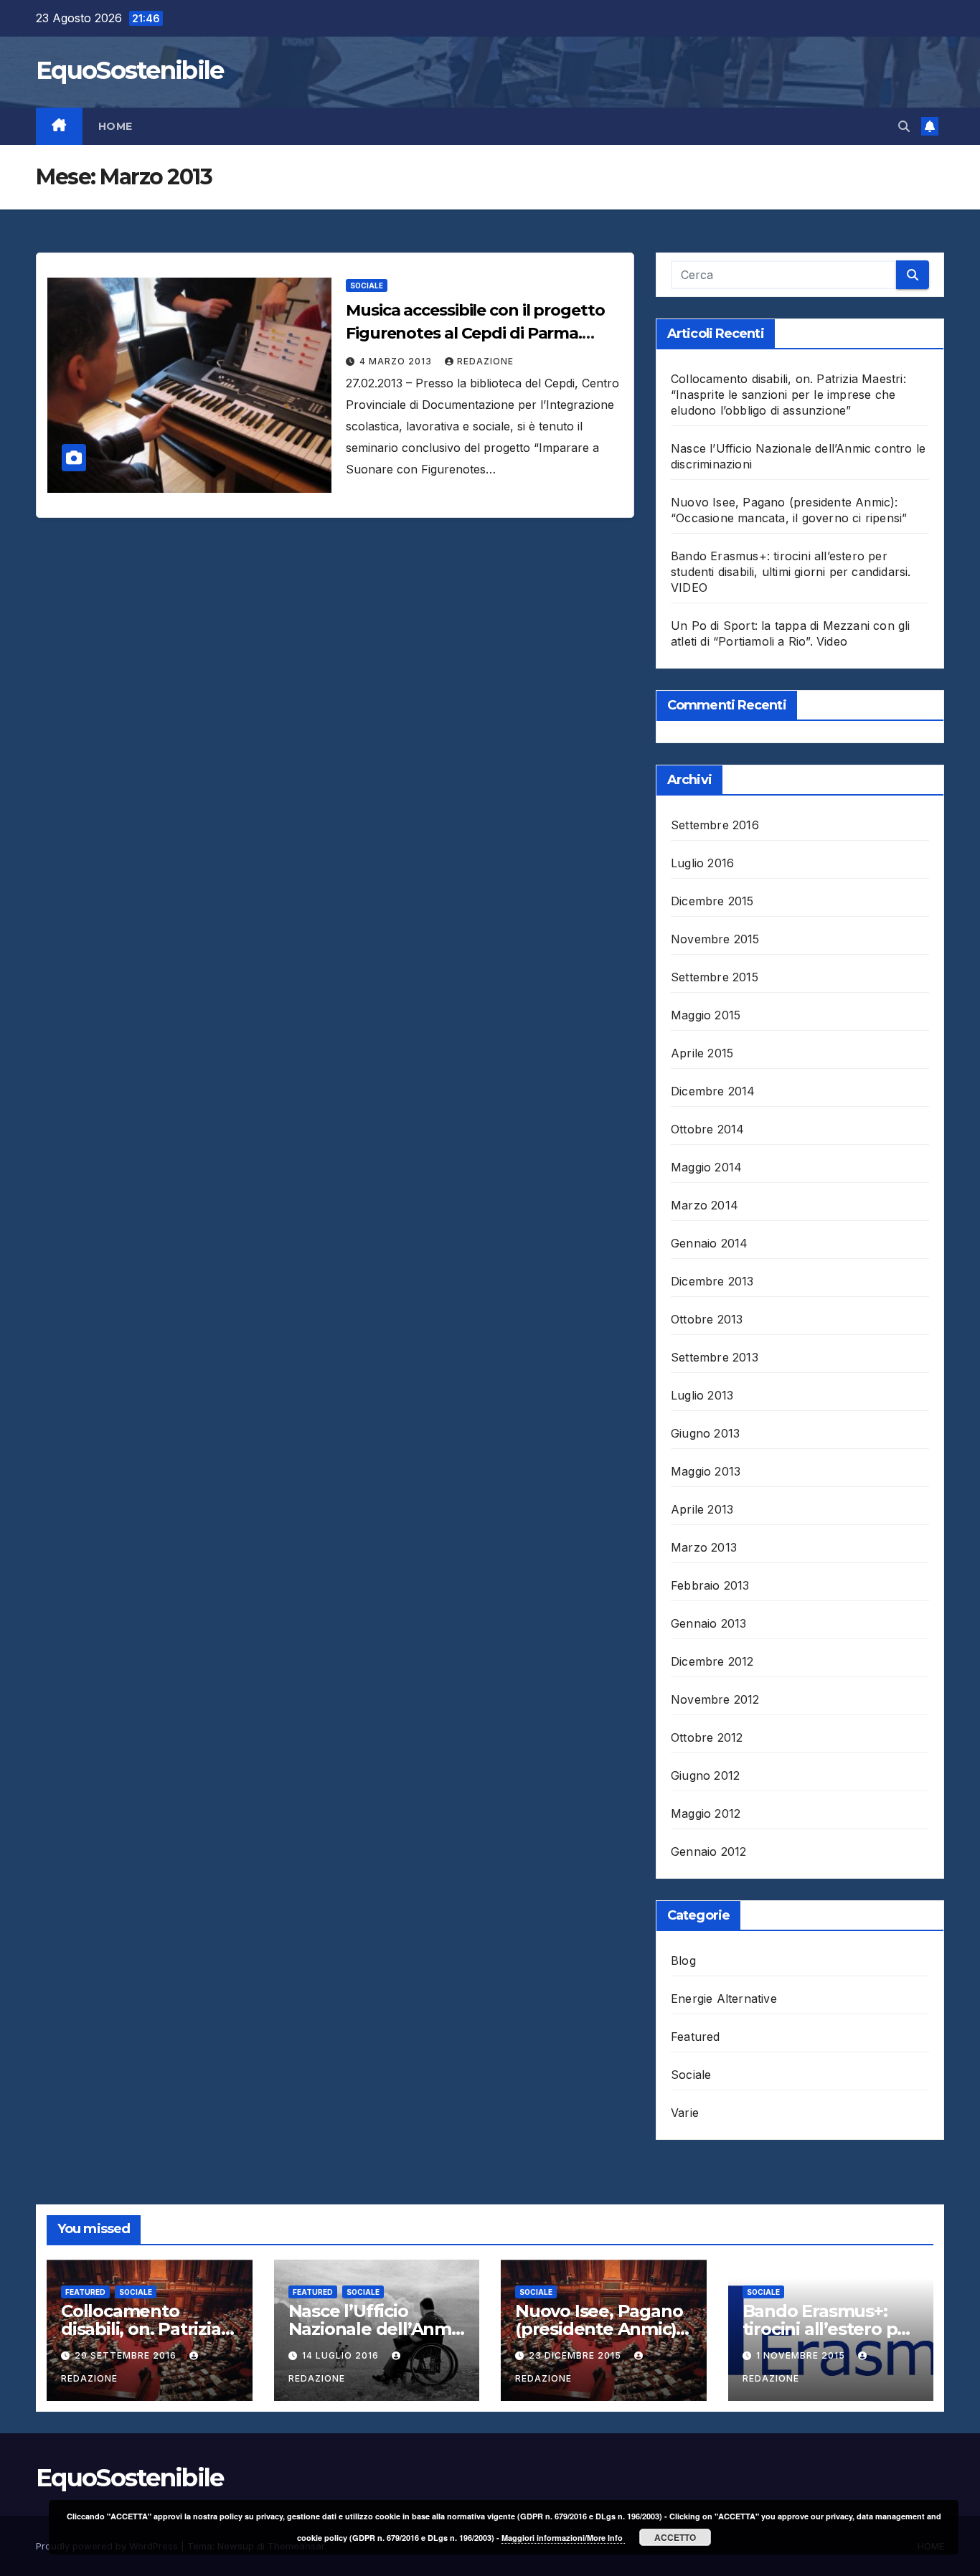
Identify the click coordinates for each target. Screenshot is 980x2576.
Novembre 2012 (715, 1699)
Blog (683, 1961)
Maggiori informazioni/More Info (563, 2538)
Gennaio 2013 (708, 1623)
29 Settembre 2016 (127, 2355)
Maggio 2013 (706, 1471)
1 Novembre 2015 (802, 2355)
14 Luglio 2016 (342, 2355)
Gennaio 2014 (709, 1243)
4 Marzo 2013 (397, 361)
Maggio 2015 (706, 1015)
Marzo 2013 (704, 1547)
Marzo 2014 (705, 1205)
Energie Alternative (724, 1999)
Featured (696, 2037)
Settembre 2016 (715, 825)
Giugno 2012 (705, 1775)
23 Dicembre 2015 (576, 2355)
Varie (685, 2113)
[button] (904, 126)
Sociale (367, 286)
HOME (116, 126)
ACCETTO (675, 2537)
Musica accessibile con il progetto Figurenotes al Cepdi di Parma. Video (475, 333)
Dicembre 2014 (713, 1091)
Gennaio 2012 (708, 1851)
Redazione (485, 361)
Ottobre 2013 (707, 1319)
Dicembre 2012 (712, 1661)
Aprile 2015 (702, 1053)
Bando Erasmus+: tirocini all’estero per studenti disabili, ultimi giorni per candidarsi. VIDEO (791, 572)
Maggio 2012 (706, 1813)
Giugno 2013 (705, 1433)
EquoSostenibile (130, 70)
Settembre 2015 (715, 977)
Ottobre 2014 (707, 1129)
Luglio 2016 (702, 863)
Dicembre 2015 (712, 901)
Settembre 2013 (715, 1357)
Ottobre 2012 (707, 1737)
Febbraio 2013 (710, 1585)
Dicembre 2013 (712, 1281)
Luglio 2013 (702, 1395)
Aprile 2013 (702, 1509)
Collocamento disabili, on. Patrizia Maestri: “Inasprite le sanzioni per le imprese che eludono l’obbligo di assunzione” (788, 395)
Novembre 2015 (715, 939)
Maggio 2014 (706, 1167)
